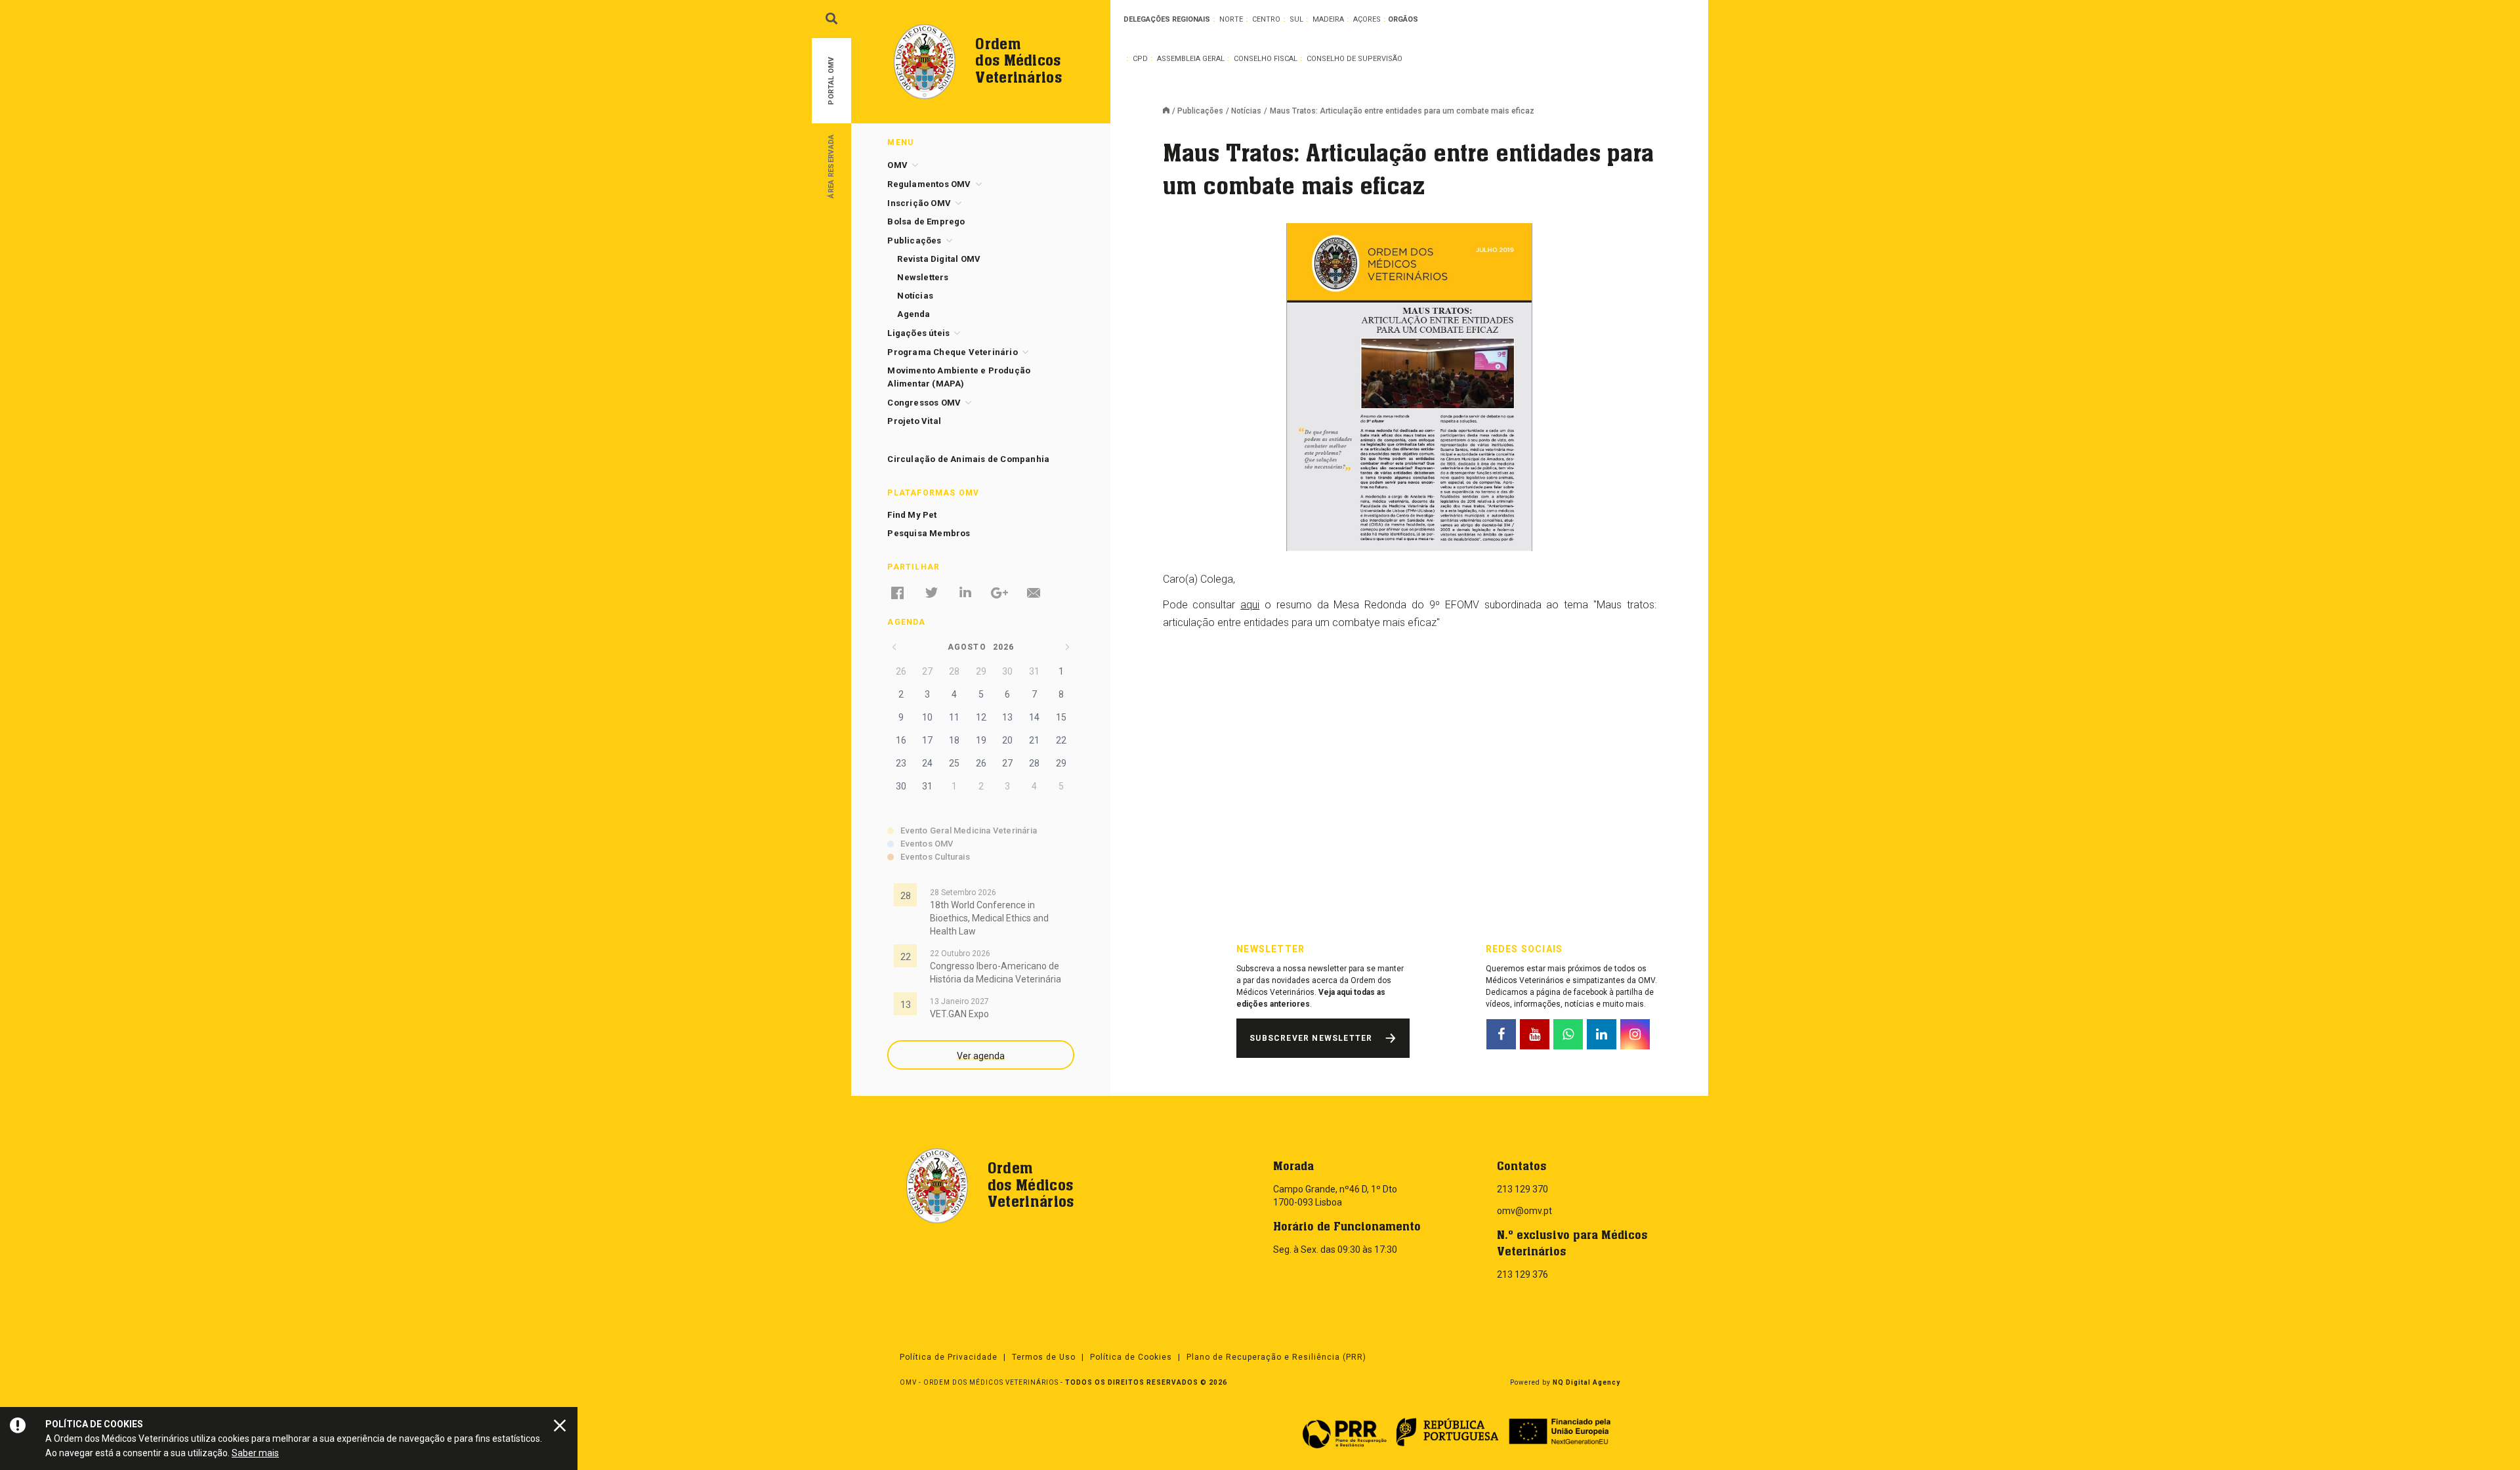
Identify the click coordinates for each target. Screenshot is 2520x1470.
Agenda (913, 314)
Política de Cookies (1131, 1357)
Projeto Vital (914, 421)
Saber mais (255, 1453)
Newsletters (923, 277)
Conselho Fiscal (1266, 59)
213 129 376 (1522, 1274)
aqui (1250, 605)
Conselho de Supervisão (1354, 59)
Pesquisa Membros (929, 533)
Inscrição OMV (919, 203)
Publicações (1200, 111)
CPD (1140, 59)
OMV (897, 165)
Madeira (1328, 19)
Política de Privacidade (949, 1357)
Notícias (1246, 111)
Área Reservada (831, 166)
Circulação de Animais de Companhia (968, 459)
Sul (1296, 19)
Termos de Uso (1044, 1357)
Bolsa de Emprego (926, 221)
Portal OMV (831, 81)
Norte (1231, 19)
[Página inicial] (1170, 112)
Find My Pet (912, 515)
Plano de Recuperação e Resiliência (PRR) (1276, 1357)
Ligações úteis (918, 333)
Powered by (1565, 1382)
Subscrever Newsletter (1311, 1038)
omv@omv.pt (1524, 1211)
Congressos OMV (924, 403)
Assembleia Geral (1191, 59)
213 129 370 (1522, 1189)
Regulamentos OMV (929, 184)
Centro (1266, 19)
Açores (1367, 19)
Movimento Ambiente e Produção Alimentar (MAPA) (959, 377)
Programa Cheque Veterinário (952, 352)
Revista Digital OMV (939, 259)
